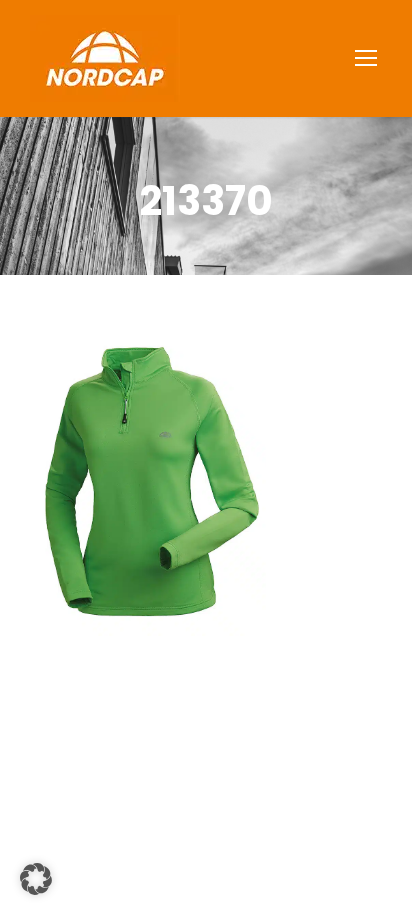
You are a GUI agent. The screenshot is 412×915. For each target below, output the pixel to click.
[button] (36, 879)
